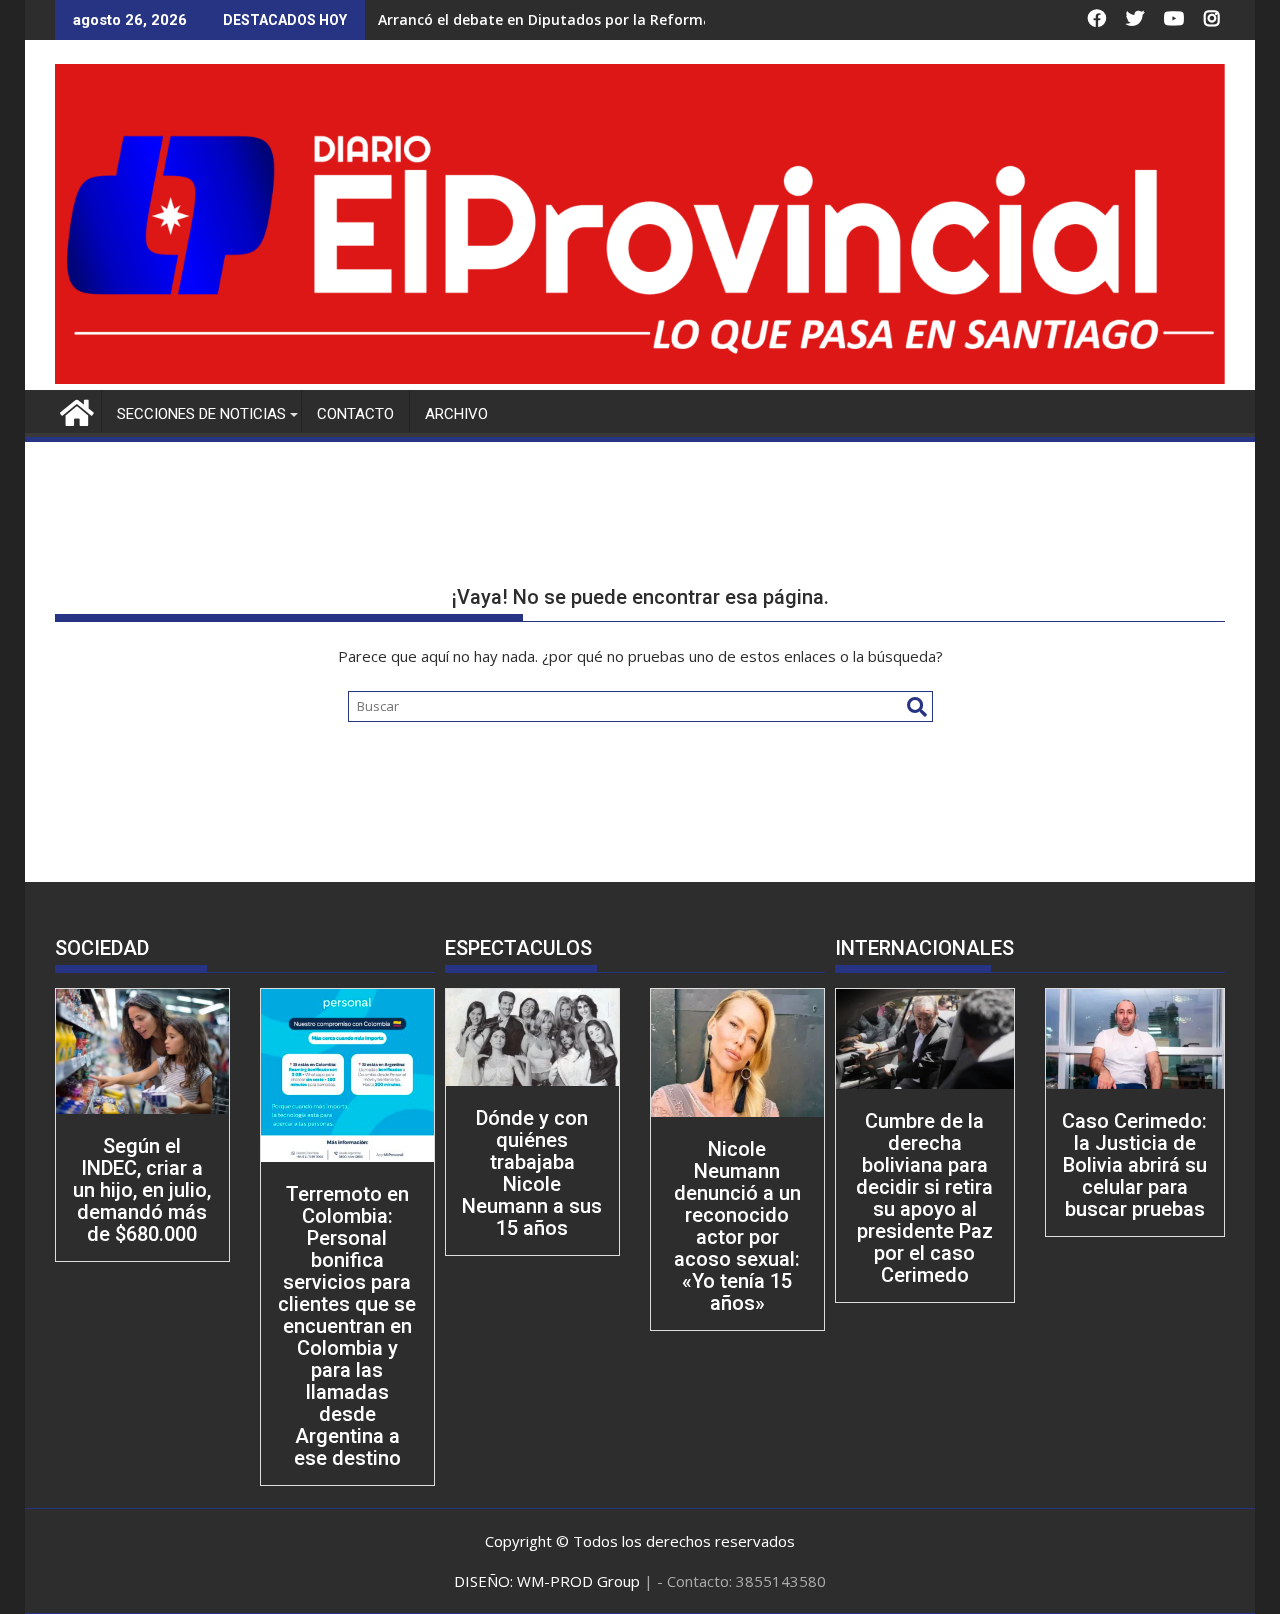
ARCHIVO (456, 414)
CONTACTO (355, 414)
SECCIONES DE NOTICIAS (201, 414)
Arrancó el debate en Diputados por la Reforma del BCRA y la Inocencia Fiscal (648, 19)
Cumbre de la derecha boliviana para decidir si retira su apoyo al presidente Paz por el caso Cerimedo (924, 1198)
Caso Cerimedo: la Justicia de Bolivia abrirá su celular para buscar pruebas (1134, 1165)
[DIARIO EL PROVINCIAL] (640, 378)
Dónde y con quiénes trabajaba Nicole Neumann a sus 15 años (532, 1173)
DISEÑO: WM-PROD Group (549, 1581)
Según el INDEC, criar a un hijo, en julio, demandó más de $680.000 (142, 1190)
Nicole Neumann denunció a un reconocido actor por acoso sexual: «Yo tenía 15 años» (737, 1226)
